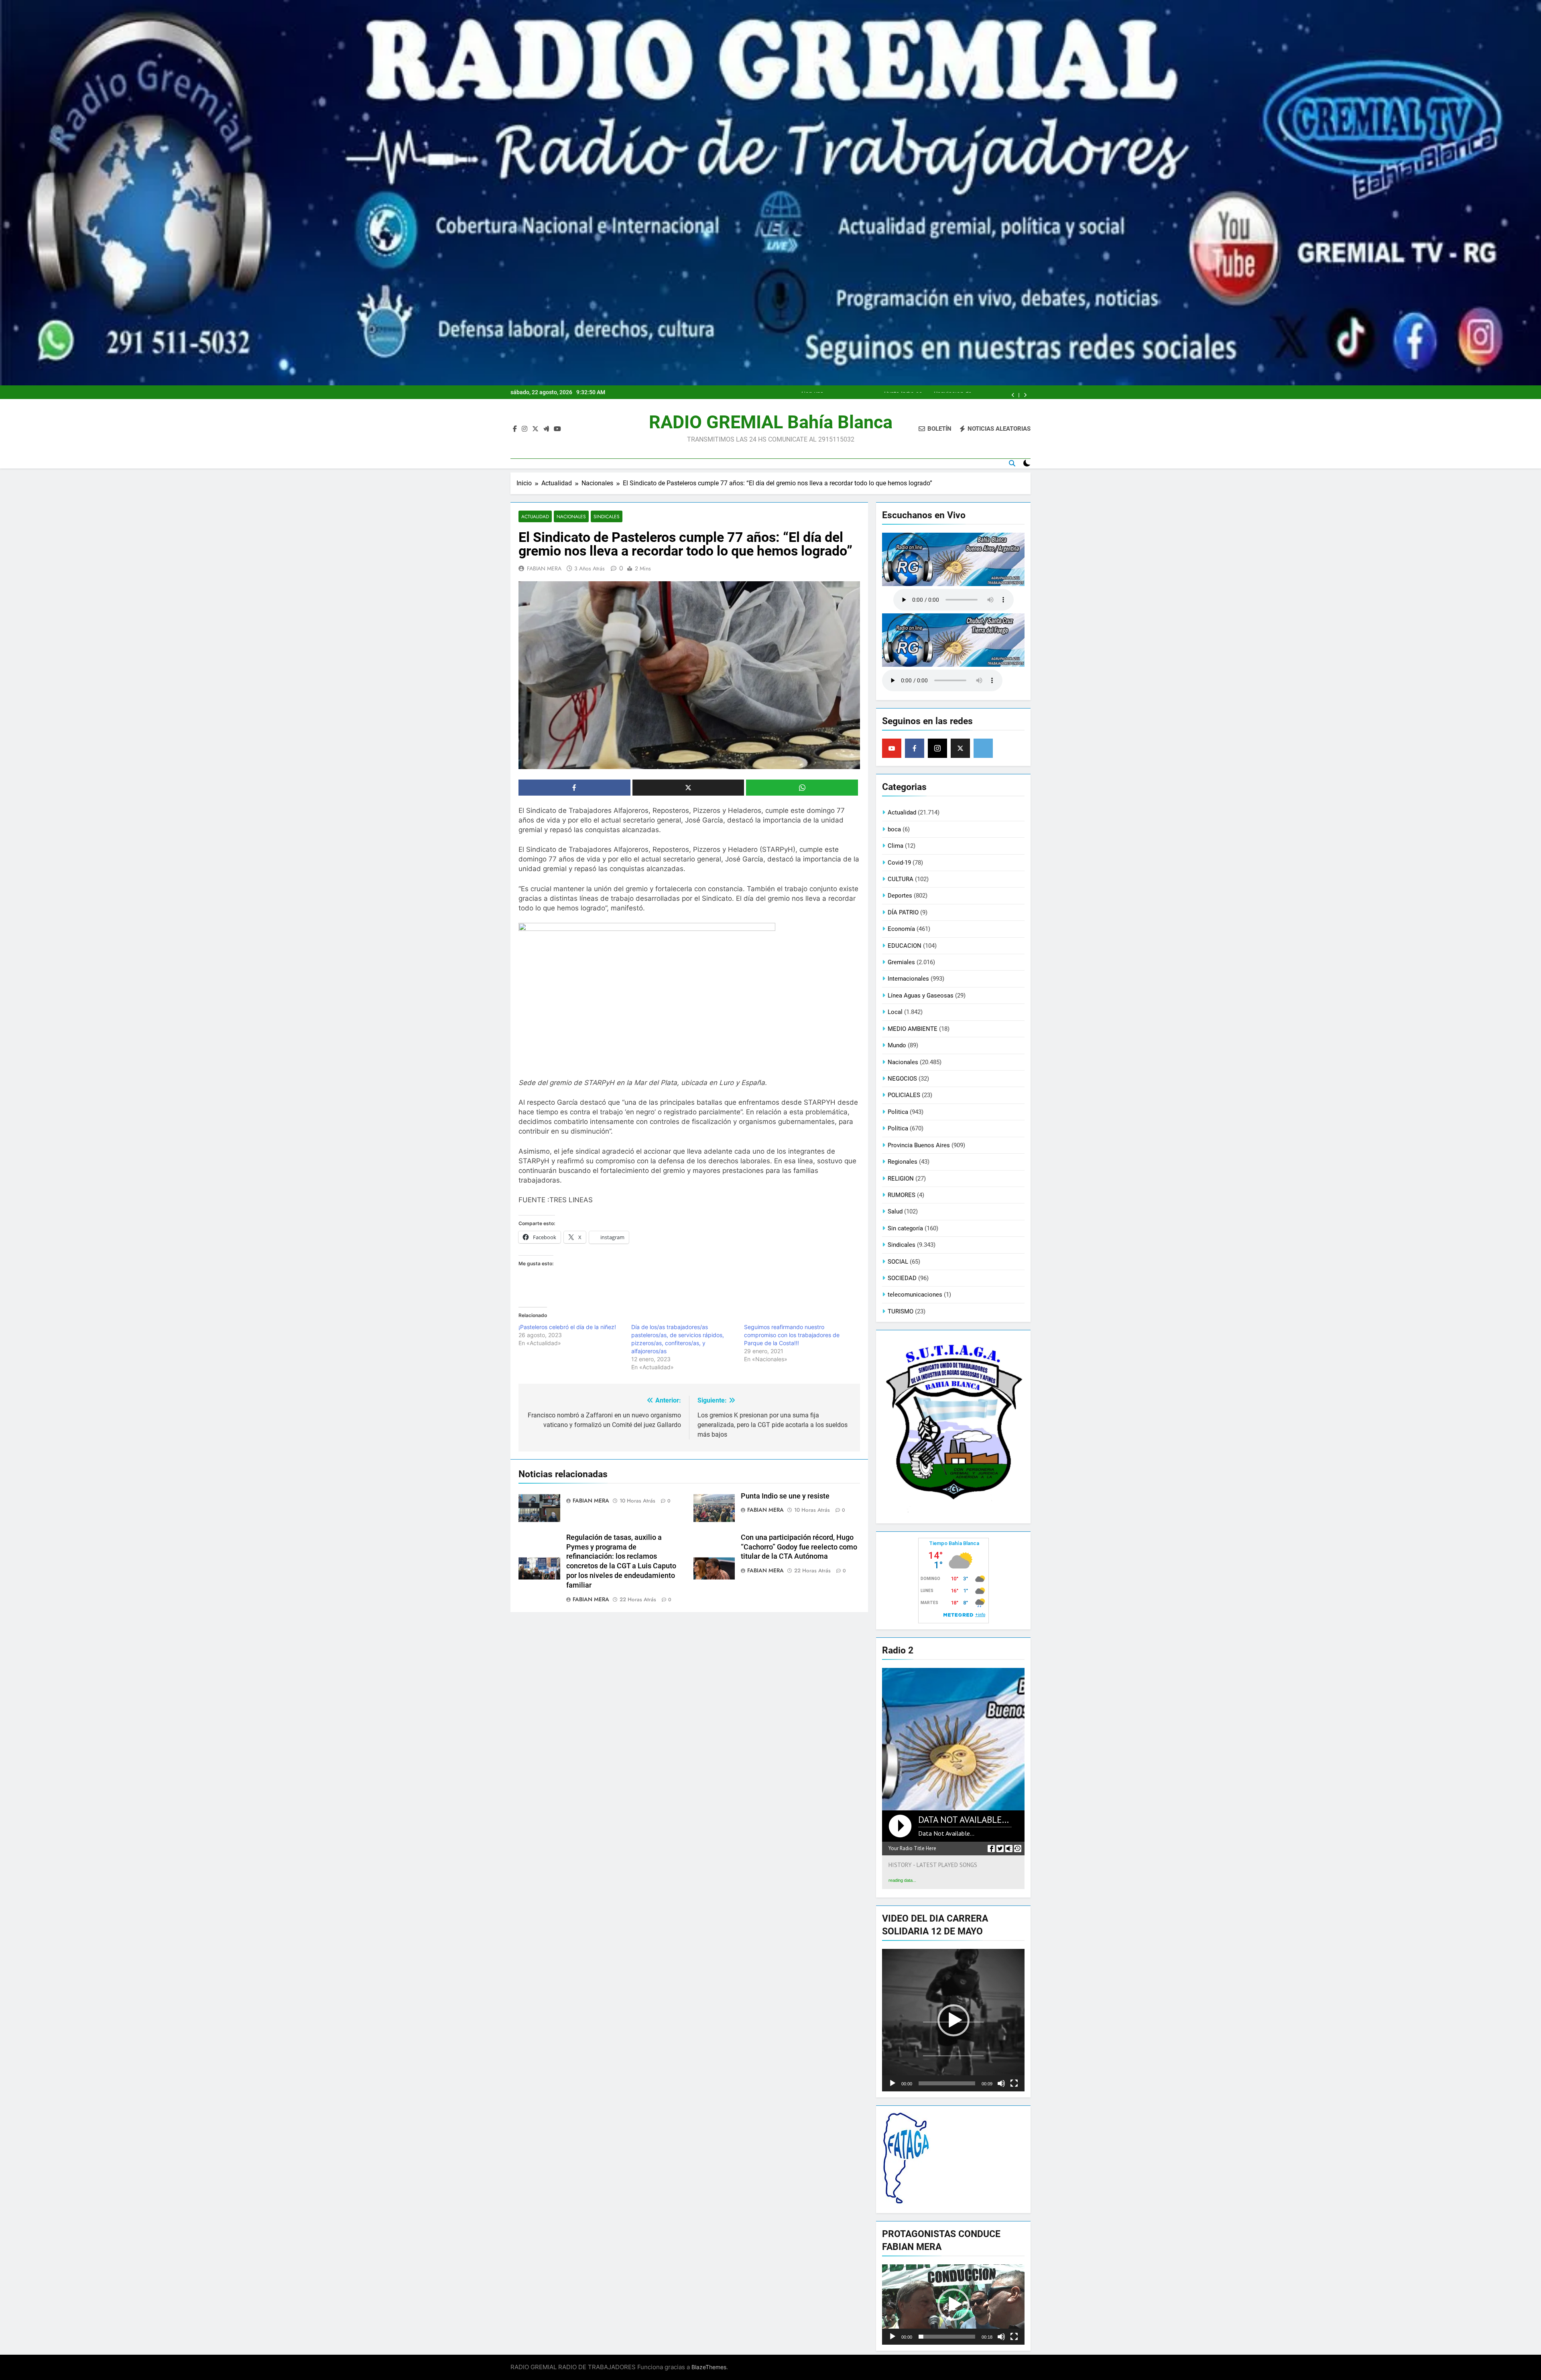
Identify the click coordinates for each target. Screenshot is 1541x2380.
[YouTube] (892, 748)
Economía (901, 929)
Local (895, 1012)
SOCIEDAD (902, 1278)
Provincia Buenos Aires (919, 1145)
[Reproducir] (892, 2083)
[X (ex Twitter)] (960, 748)
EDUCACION (905, 946)
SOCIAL (898, 1262)
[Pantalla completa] (1014, 2083)
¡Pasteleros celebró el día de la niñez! (567, 1327)
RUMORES (902, 1195)
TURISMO (901, 1311)
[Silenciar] (1001, 2083)
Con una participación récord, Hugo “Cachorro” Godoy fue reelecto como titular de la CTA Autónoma (799, 1547)
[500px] (983, 748)
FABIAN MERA (544, 568)
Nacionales (571, 516)
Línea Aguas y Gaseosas (921, 996)
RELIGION (901, 1179)
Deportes (900, 896)
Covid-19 (899, 863)
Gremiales (901, 962)
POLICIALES (904, 1095)
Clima (896, 846)
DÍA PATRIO (903, 912)
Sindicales (607, 516)
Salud (895, 1211)
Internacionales (908, 979)
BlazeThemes (709, 2367)
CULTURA (901, 879)
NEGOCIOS (902, 1079)
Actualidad (535, 516)
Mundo (897, 1045)
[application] (953, 2020)
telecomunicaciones (915, 1295)
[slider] (947, 2083)
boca (894, 829)
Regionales (903, 1162)
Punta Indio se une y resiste (785, 1496)
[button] (953, 2020)
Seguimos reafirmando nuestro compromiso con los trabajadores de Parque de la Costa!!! (792, 1335)
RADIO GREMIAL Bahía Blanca (771, 422)
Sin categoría (905, 1228)
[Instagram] (937, 748)
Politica (898, 1112)
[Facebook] (915, 748)
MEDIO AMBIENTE (913, 1029)
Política (898, 1128)
